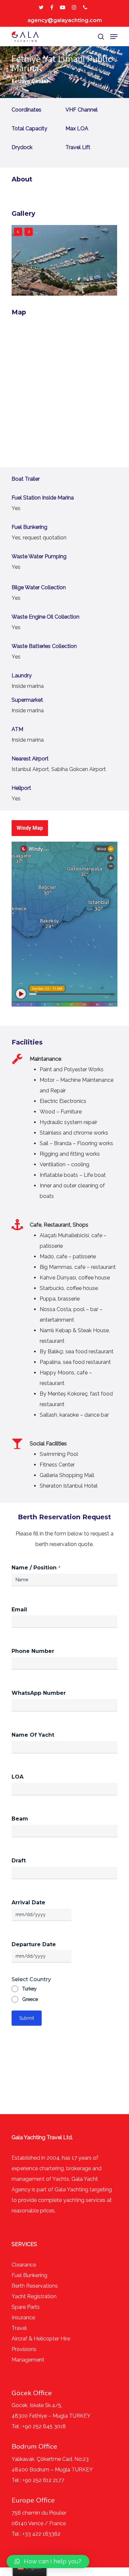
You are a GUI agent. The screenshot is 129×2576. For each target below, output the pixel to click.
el (25, 2328)
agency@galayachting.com (65, 20)
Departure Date (34, 1944)
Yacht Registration (34, 2296)
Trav (17, 2328)
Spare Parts (26, 2307)
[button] (48, 2561)
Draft (19, 1861)
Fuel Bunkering (29, 2275)
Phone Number (33, 1651)
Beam (20, 1819)
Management (28, 2360)
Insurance (23, 2318)
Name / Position (36, 1568)
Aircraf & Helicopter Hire (41, 2339)
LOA (18, 1777)
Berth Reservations (35, 2286)
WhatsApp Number (39, 1693)
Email (19, 1610)
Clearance (24, 2265)
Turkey (29, 1989)
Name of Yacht (33, 1735)
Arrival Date (28, 1902)
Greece (30, 1999)
